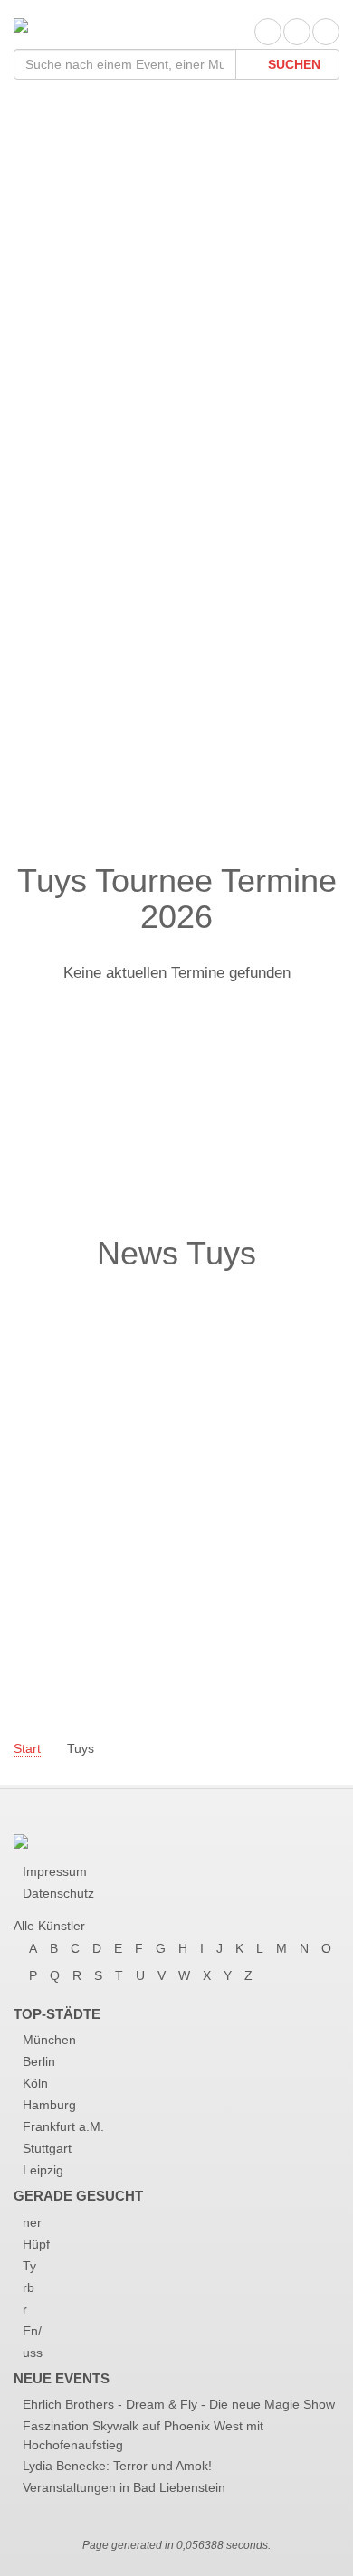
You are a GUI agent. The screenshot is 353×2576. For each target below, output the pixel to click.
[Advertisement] (176, 668)
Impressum (55, 1871)
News (57, 396)
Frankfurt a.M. (63, 2126)
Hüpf (36, 2244)
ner (32, 2222)
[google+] (326, 32)
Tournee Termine (110, 323)
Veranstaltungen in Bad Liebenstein (124, 2487)
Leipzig (43, 2170)
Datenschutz (58, 1893)
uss (33, 2353)
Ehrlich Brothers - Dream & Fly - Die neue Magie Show (179, 2404)
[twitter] (297, 32)
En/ (32, 2331)
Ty (29, 2266)
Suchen (292, 64)
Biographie (81, 360)
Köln (35, 2083)
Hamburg (49, 2105)
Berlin (39, 2061)
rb (29, 2287)
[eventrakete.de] (21, 24)
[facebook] (268, 32)
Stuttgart (47, 2148)
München (49, 2040)
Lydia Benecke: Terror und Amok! (117, 2466)
